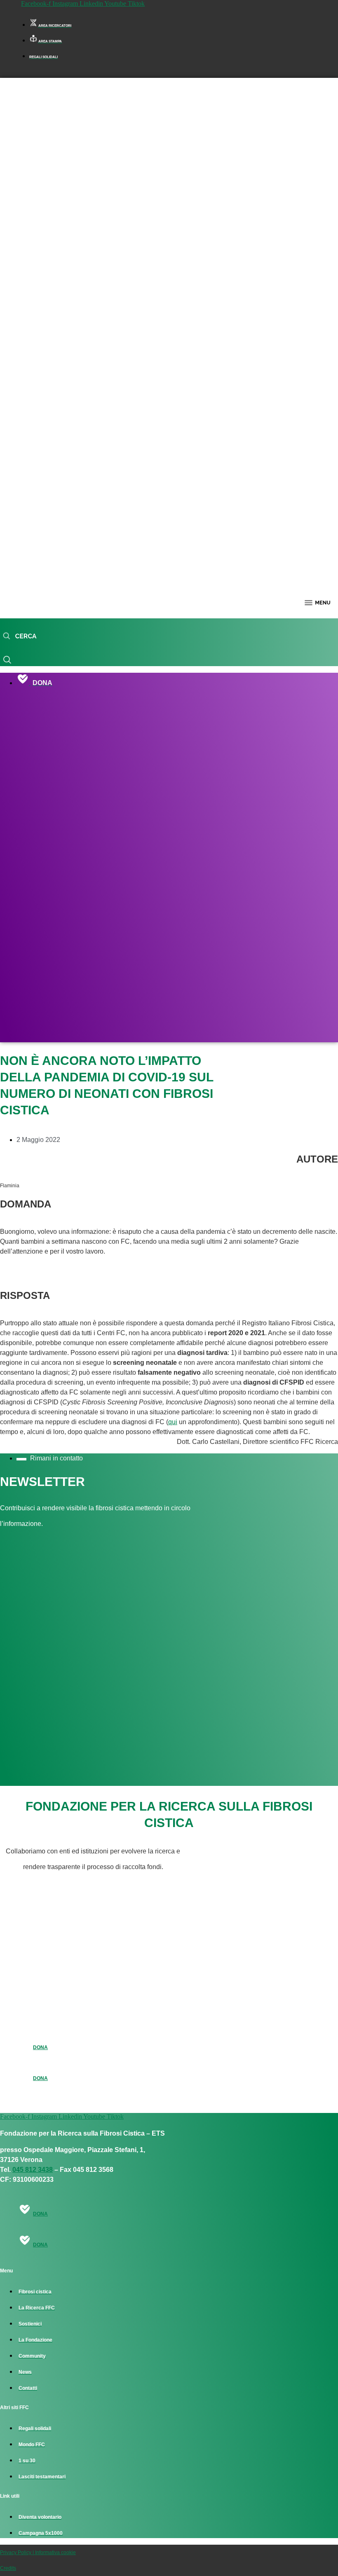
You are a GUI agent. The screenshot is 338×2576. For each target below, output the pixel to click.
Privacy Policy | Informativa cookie (38, 2553)
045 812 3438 (33, 2170)
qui (173, 1422)
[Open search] (20, 636)
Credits (8, 2568)
